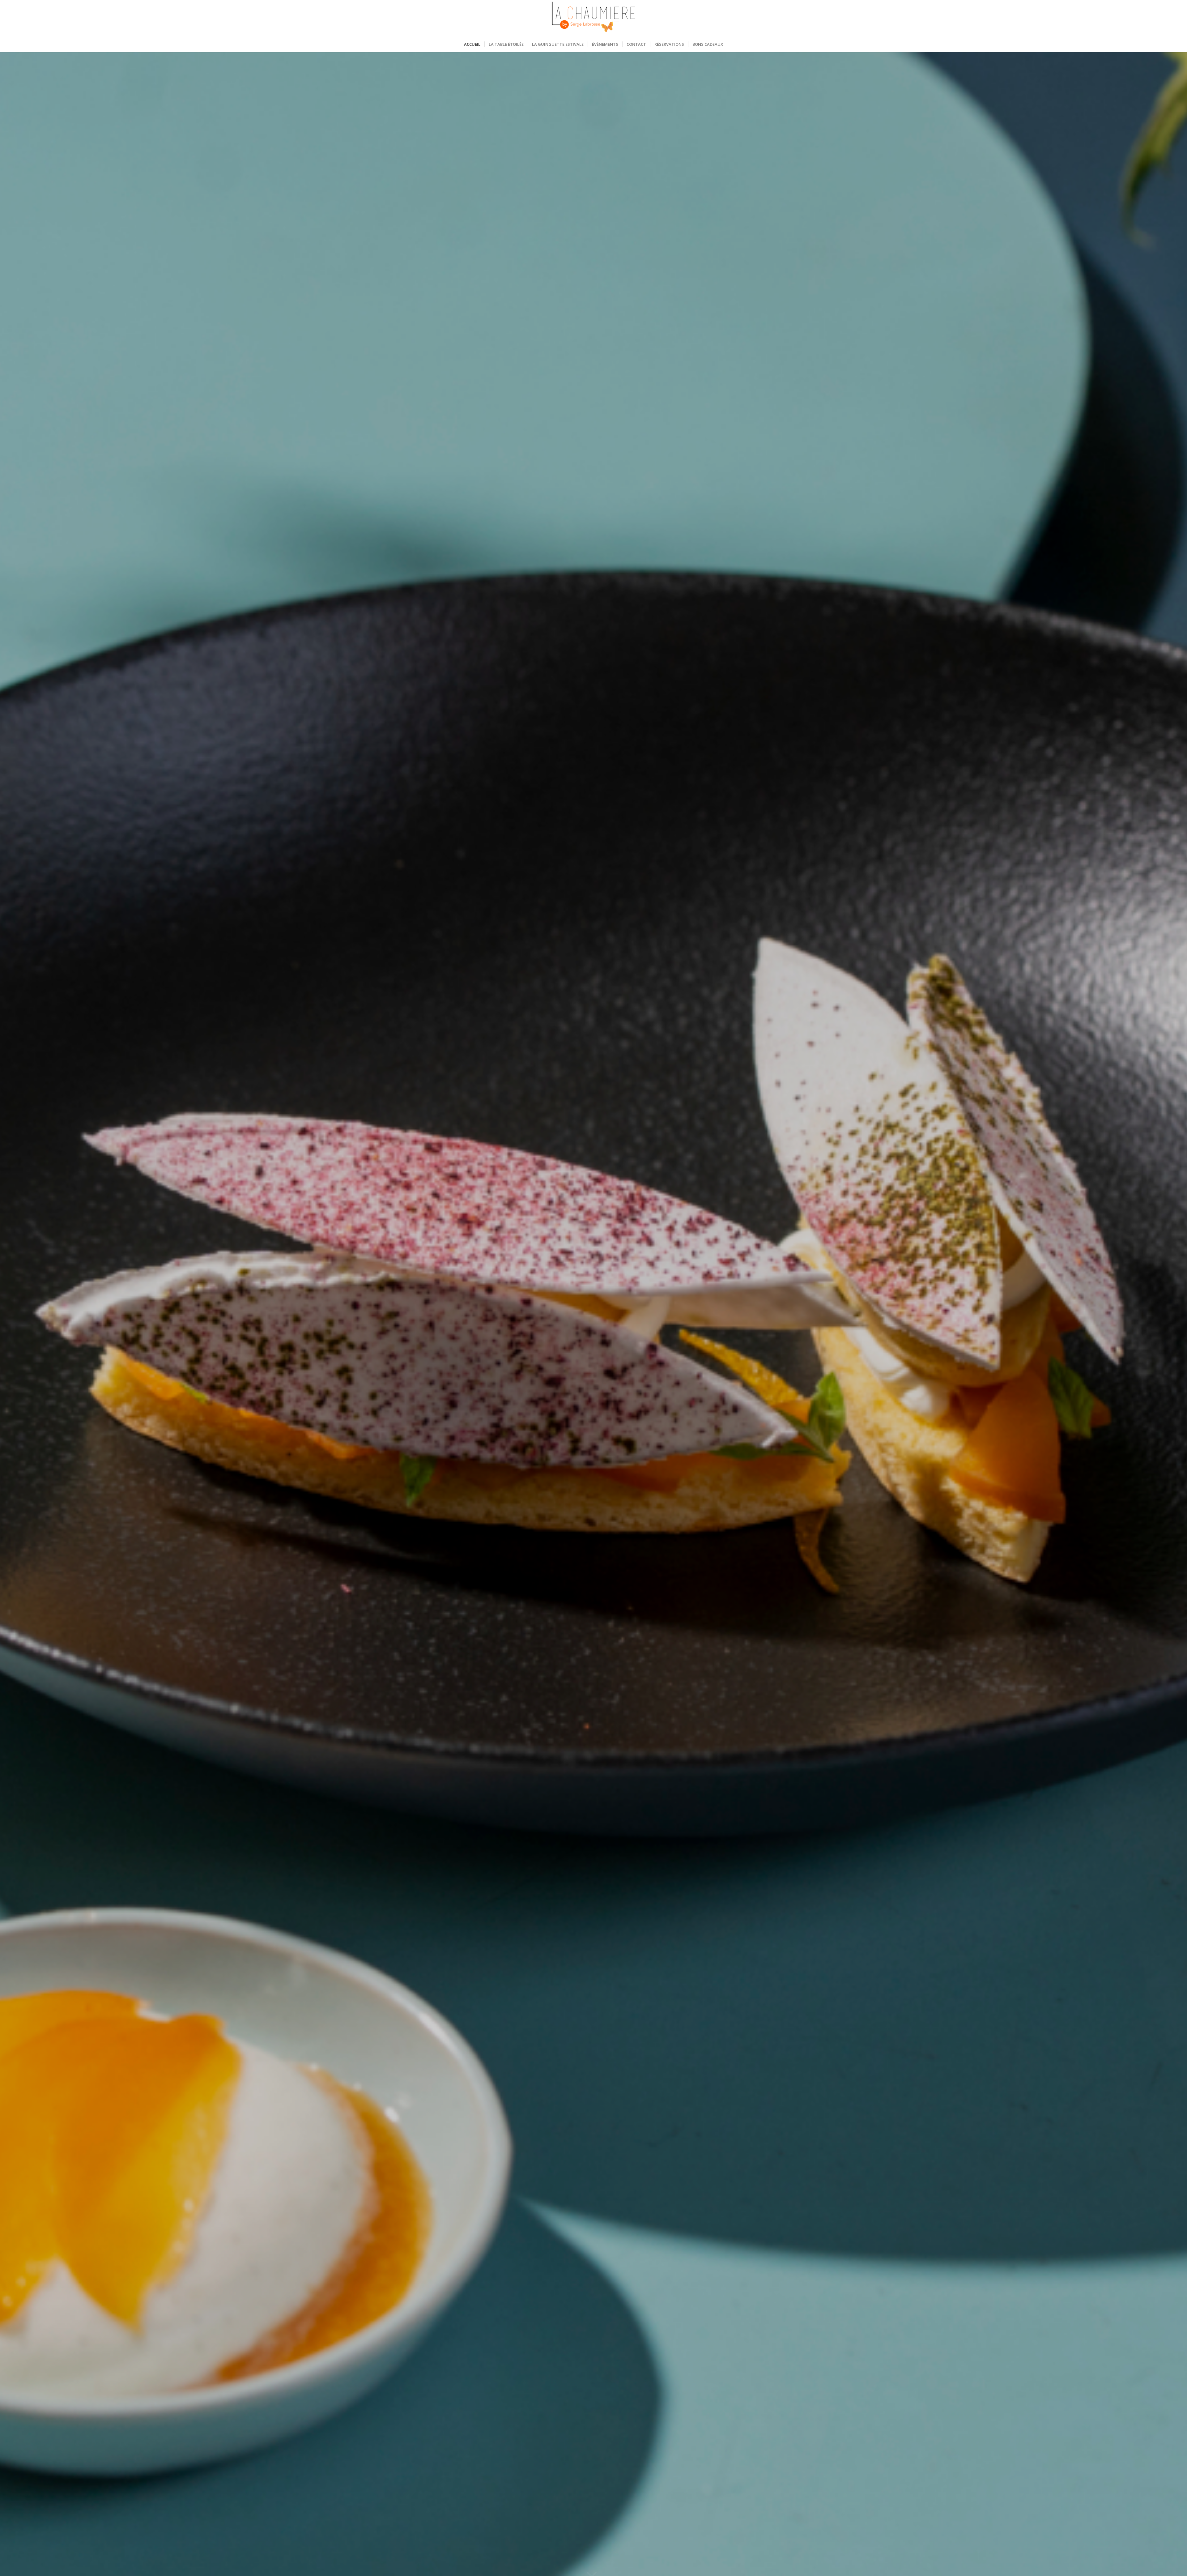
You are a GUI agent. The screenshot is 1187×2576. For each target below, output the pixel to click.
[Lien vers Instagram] (767, 18)
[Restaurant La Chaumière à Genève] (593, 18)
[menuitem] (472, 44)
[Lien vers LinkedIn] (776, 18)
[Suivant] (1173, 1314)
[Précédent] (14, 1314)
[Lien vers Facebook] (757, 18)
